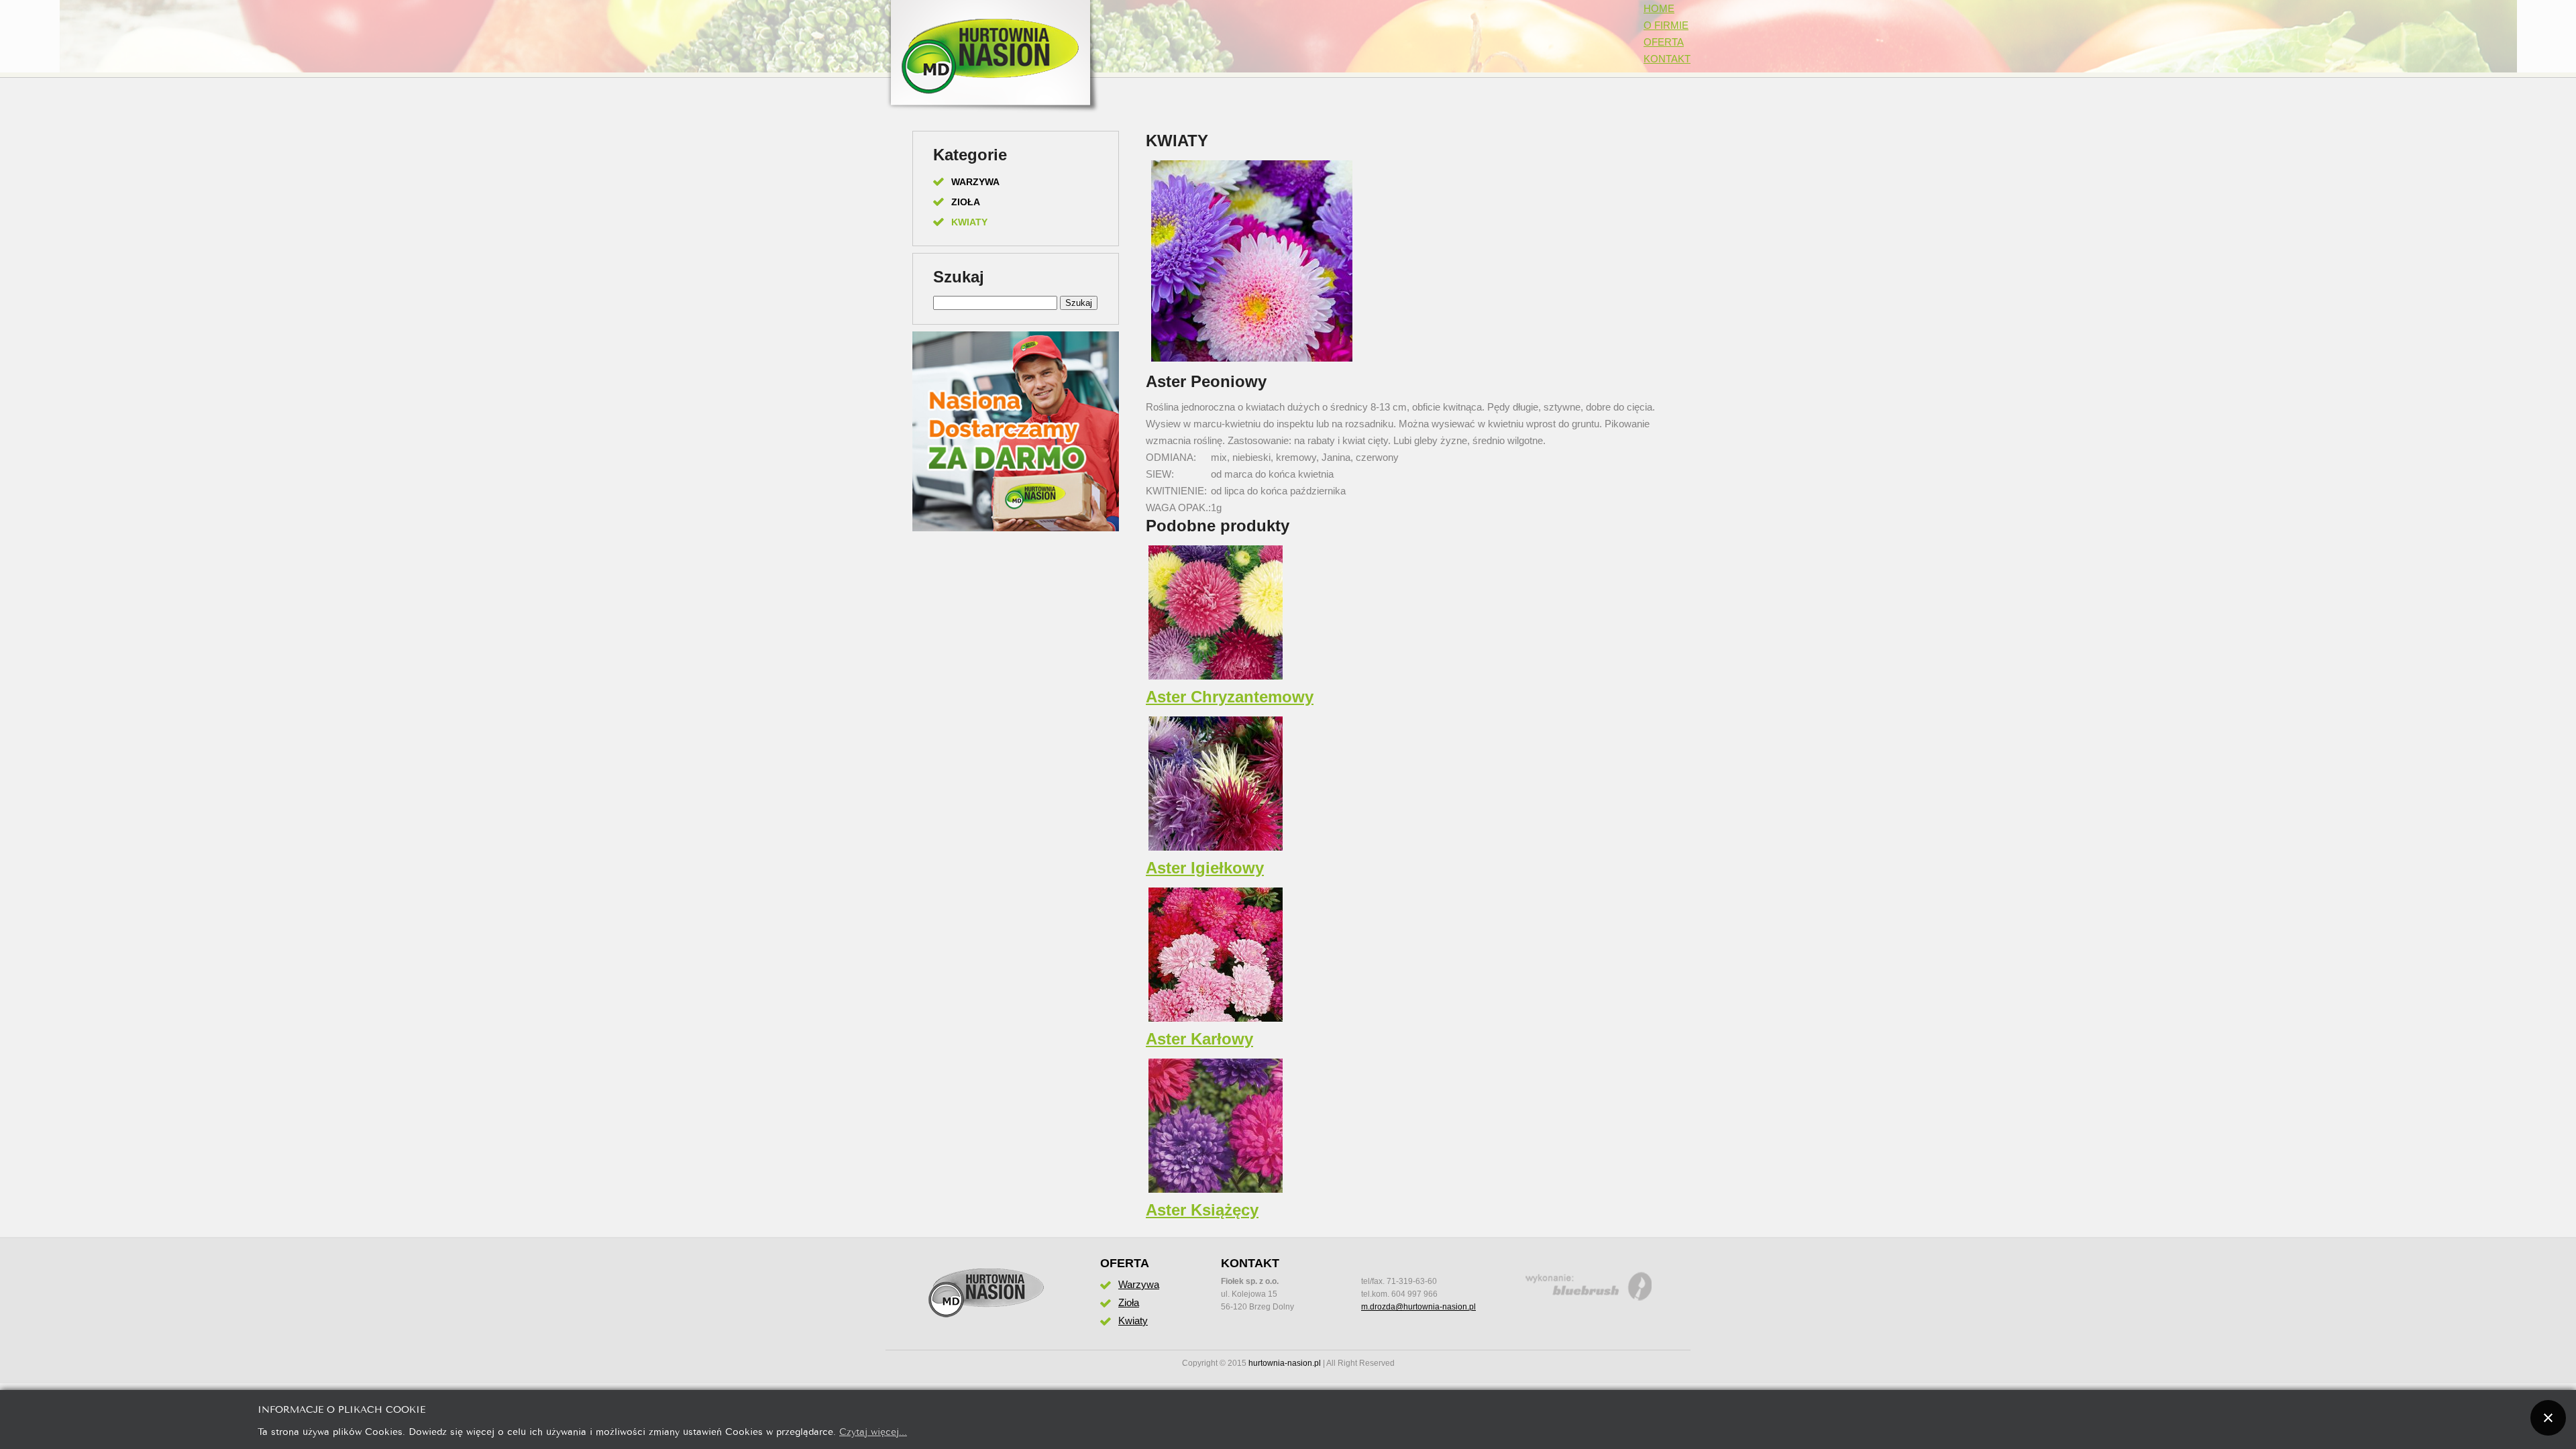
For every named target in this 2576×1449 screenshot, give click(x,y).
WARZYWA (975, 182)
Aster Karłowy (1199, 1039)
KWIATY (969, 222)
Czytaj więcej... (873, 1431)
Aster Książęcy (1202, 1210)
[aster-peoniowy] (1252, 361)
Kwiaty (1133, 1321)
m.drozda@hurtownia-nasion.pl (1418, 1307)
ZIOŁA (966, 202)
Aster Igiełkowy (1205, 868)
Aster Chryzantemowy (1230, 697)
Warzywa (1139, 1284)
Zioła (1129, 1302)
